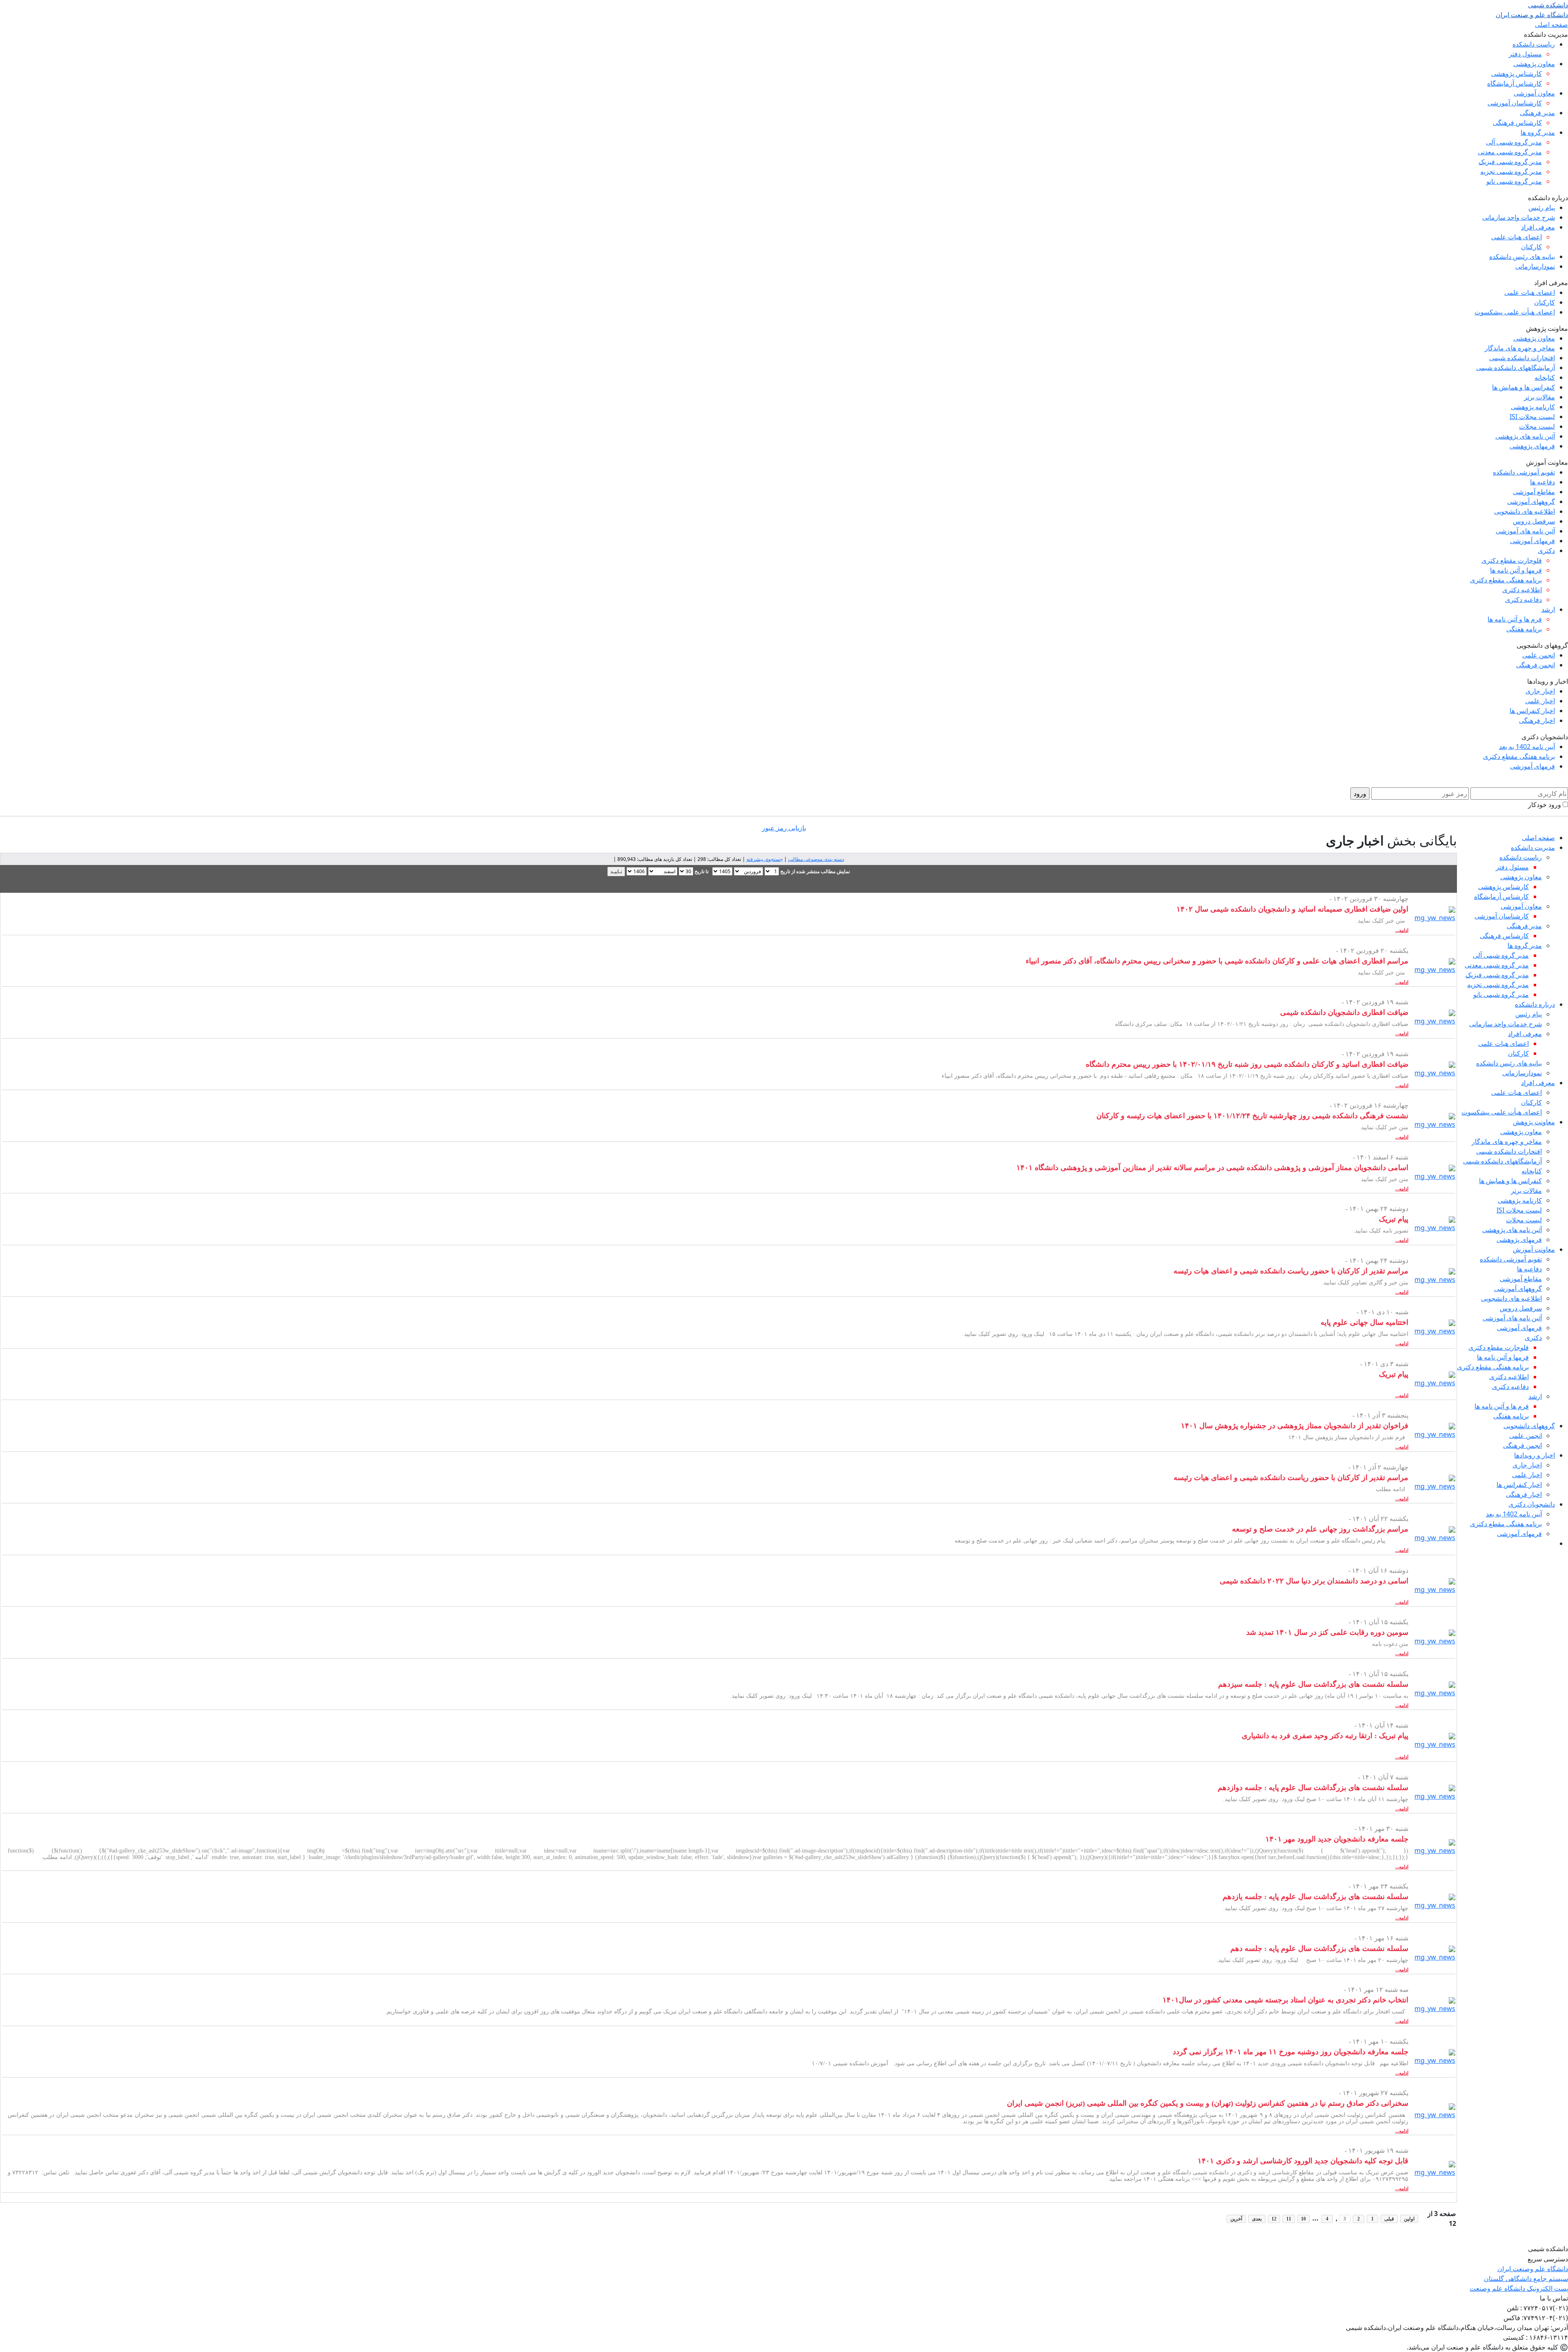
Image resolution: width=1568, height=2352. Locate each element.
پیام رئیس (1542, 207)
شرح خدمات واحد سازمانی (1519, 217)
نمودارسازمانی (1535, 266)
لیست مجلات (1537, 426)
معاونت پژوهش (1534, 1122)
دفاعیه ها (1542, 482)
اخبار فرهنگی (1537, 720)
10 (1303, 2219)
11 (1289, 2219)
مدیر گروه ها (1538, 132)
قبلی (1389, 2219)
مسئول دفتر (1525, 54)
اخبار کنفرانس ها (1532, 711)
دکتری (1546, 551)
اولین (1409, 2219)
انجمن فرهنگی (1536, 665)
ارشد (1548, 609)
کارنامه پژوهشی (1533, 407)
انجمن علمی (1539, 655)
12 (1274, 2219)
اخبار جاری (1540, 691)
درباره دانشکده (1535, 1004)
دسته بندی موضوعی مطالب (816, 859)
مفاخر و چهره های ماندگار (1520, 348)
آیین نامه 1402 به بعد (1527, 747)
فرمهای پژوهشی (1532, 446)
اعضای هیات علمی (1517, 237)
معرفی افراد (1538, 227)
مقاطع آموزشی (1534, 492)
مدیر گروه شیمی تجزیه (1511, 172)
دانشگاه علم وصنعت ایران (1533, 2269)
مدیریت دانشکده (1533, 847)
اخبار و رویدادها (1535, 1455)
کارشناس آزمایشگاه (1515, 83)
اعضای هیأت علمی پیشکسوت (1515, 312)
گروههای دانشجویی (1529, 1426)
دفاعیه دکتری (1523, 600)
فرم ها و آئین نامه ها (1515, 619)
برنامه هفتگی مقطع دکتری (1506, 580)
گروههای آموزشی (1531, 502)
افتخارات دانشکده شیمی (1522, 358)
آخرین (1236, 2219)
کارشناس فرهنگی (1517, 123)
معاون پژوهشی (1534, 64)
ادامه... (1402, 930)
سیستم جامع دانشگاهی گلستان (1526, 2278)
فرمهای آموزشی (1532, 541)
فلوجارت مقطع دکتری (1512, 560)
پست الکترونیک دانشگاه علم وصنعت (1519, 2288)
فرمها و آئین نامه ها (1516, 570)
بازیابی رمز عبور (784, 828)
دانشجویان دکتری (1532, 1504)
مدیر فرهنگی (1537, 113)
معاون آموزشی (1534, 93)
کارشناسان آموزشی (1515, 103)
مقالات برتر (1539, 397)
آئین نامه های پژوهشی (1525, 436)
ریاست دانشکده (1534, 44)
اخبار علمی (1540, 701)
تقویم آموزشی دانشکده (1524, 472)
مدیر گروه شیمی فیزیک (1510, 162)
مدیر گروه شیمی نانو (1514, 181)
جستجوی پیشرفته (765, 859)
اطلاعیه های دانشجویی (1525, 511)
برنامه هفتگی (1524, 629)
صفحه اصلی (1551, 25)
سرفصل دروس (1534, 521)
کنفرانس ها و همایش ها (1523, 387)
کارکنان (1531, 247)
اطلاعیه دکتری (1522, 590)
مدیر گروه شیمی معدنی (1510, 152)
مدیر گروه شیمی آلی (1514, 142)
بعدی (1257, 2219)
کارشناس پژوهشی (1517, 74)
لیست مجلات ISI (1532, 417)
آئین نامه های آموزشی (1525, 531)
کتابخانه (1545, 377)
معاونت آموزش (1534, 1249)
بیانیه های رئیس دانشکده (1522, 256)
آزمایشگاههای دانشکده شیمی (1516, 368)
